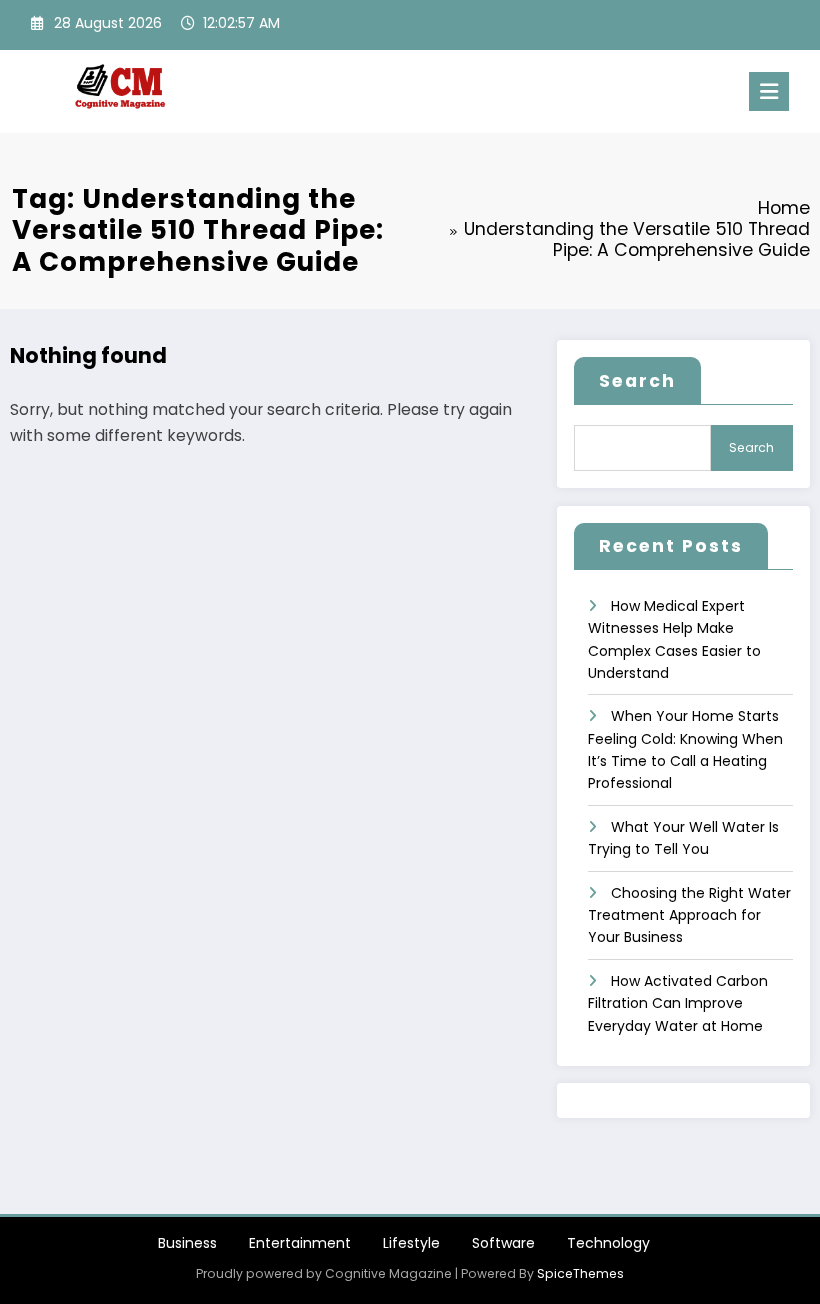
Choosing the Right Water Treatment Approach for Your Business (689, 915)
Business (187, 1243)
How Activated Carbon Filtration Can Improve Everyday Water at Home (678, 1003)
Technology (608, 1243)
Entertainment (300, 1243)
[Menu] (769, 91)
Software (503, 1243)
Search (637, 381)
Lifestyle (411, 1243)
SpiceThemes (580, 1273)
